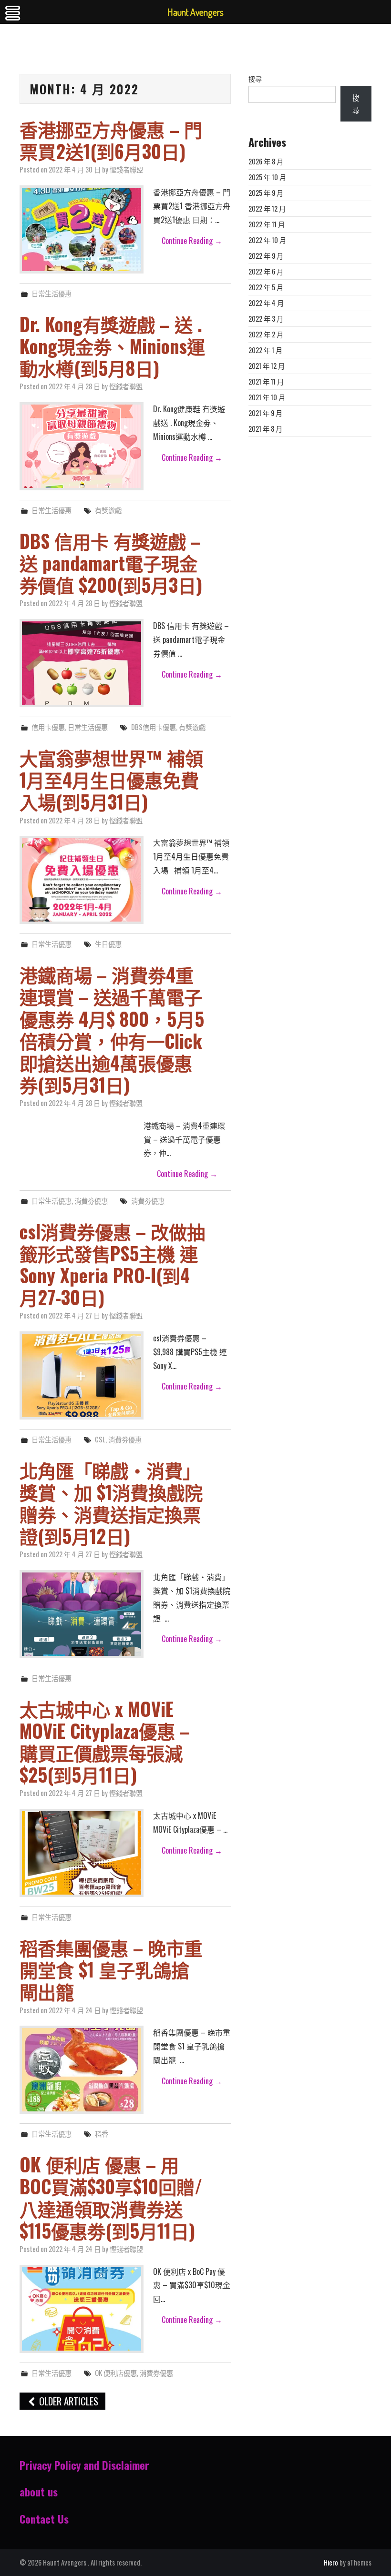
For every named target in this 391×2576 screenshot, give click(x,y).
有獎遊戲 (108, 510)
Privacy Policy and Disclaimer (84, 2465)
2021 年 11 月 (266, 381)
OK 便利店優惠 (116, 2373)
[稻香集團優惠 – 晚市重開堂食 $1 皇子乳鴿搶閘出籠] (82, 2070)
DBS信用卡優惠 (154, 727)
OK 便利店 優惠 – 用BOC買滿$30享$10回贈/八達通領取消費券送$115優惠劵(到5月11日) (111, 2197)
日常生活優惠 (51, 293)
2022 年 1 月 (265, 350)
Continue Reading (192, 241)
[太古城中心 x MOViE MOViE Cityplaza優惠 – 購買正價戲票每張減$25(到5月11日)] (82, 1853)
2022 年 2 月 (266, 334)
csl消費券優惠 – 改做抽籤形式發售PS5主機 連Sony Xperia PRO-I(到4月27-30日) (112, 1264)
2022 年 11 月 (267, 224)
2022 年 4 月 (266, 303)
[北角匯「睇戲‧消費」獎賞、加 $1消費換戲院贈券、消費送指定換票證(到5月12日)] (82, 1614)
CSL (100, 1439)
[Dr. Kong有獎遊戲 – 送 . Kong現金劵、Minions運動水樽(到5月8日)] (82, 446)
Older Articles (67, 2401)
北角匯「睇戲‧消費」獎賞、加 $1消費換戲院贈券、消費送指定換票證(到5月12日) (111, 1503)
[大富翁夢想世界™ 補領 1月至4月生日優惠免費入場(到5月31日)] (82, 880)
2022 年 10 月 (267, 240)
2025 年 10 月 (267, 177)
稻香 (102, 2134)
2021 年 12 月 (267, 366)
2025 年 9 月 (266, 193)
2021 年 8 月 (265, 429)
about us (39, 2491)
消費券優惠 (156, 2373)
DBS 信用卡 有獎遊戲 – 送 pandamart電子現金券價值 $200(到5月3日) (111, 563)
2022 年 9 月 (266, 256)
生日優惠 (108, 944)
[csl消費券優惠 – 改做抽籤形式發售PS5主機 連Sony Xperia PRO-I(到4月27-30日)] (82, 1375)
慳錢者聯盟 (126, 169)
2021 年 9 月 (265, 413)
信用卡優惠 (48, 727)
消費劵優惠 (91, 1201)
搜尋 (255, 79)
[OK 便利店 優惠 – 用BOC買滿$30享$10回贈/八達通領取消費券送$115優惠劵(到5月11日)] (82, 2309)
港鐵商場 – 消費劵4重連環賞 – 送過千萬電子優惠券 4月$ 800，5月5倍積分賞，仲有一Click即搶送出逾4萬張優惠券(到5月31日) (112, 1029)
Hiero (331, 2562)
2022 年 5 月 (266, 287)
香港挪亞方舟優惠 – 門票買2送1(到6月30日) (111, 140)
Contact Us (44, 2519)
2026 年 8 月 (266, 161)
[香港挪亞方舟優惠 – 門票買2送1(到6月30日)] (82, 229)
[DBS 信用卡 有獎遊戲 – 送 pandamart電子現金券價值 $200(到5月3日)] (82, 663)
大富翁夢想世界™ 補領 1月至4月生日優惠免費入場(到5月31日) (111, 779)
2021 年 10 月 (267, 397)
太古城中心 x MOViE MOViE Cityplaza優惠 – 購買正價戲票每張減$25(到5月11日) (105, 1741)
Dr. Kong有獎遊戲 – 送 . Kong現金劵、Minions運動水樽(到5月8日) (112, 346)
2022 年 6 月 (266, 271)
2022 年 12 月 (267, 208)
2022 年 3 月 (266, 319)
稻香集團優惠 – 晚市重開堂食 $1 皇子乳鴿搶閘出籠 (111, 1969)
